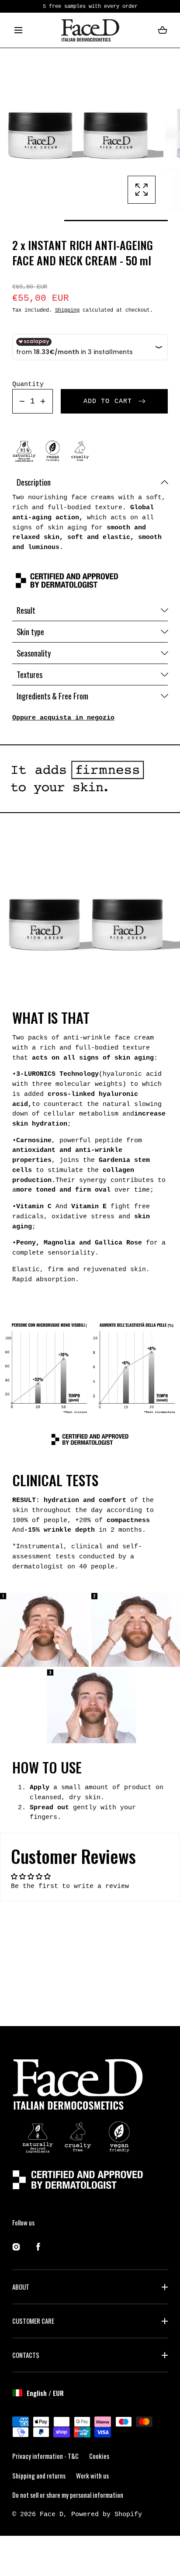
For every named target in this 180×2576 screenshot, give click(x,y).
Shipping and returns (39, 2475)
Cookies (99, 2456)
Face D (52, 2514)
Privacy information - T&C (45, 2456)
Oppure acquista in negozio (63, 718)
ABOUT (21, 2287)
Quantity (28, 384)
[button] (19, 30)
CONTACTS (26, 2355)
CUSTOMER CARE (33, 2321)
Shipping (67, 310)
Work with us (92, 2475)
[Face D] (90, 30)
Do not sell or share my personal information (68, 2495)
